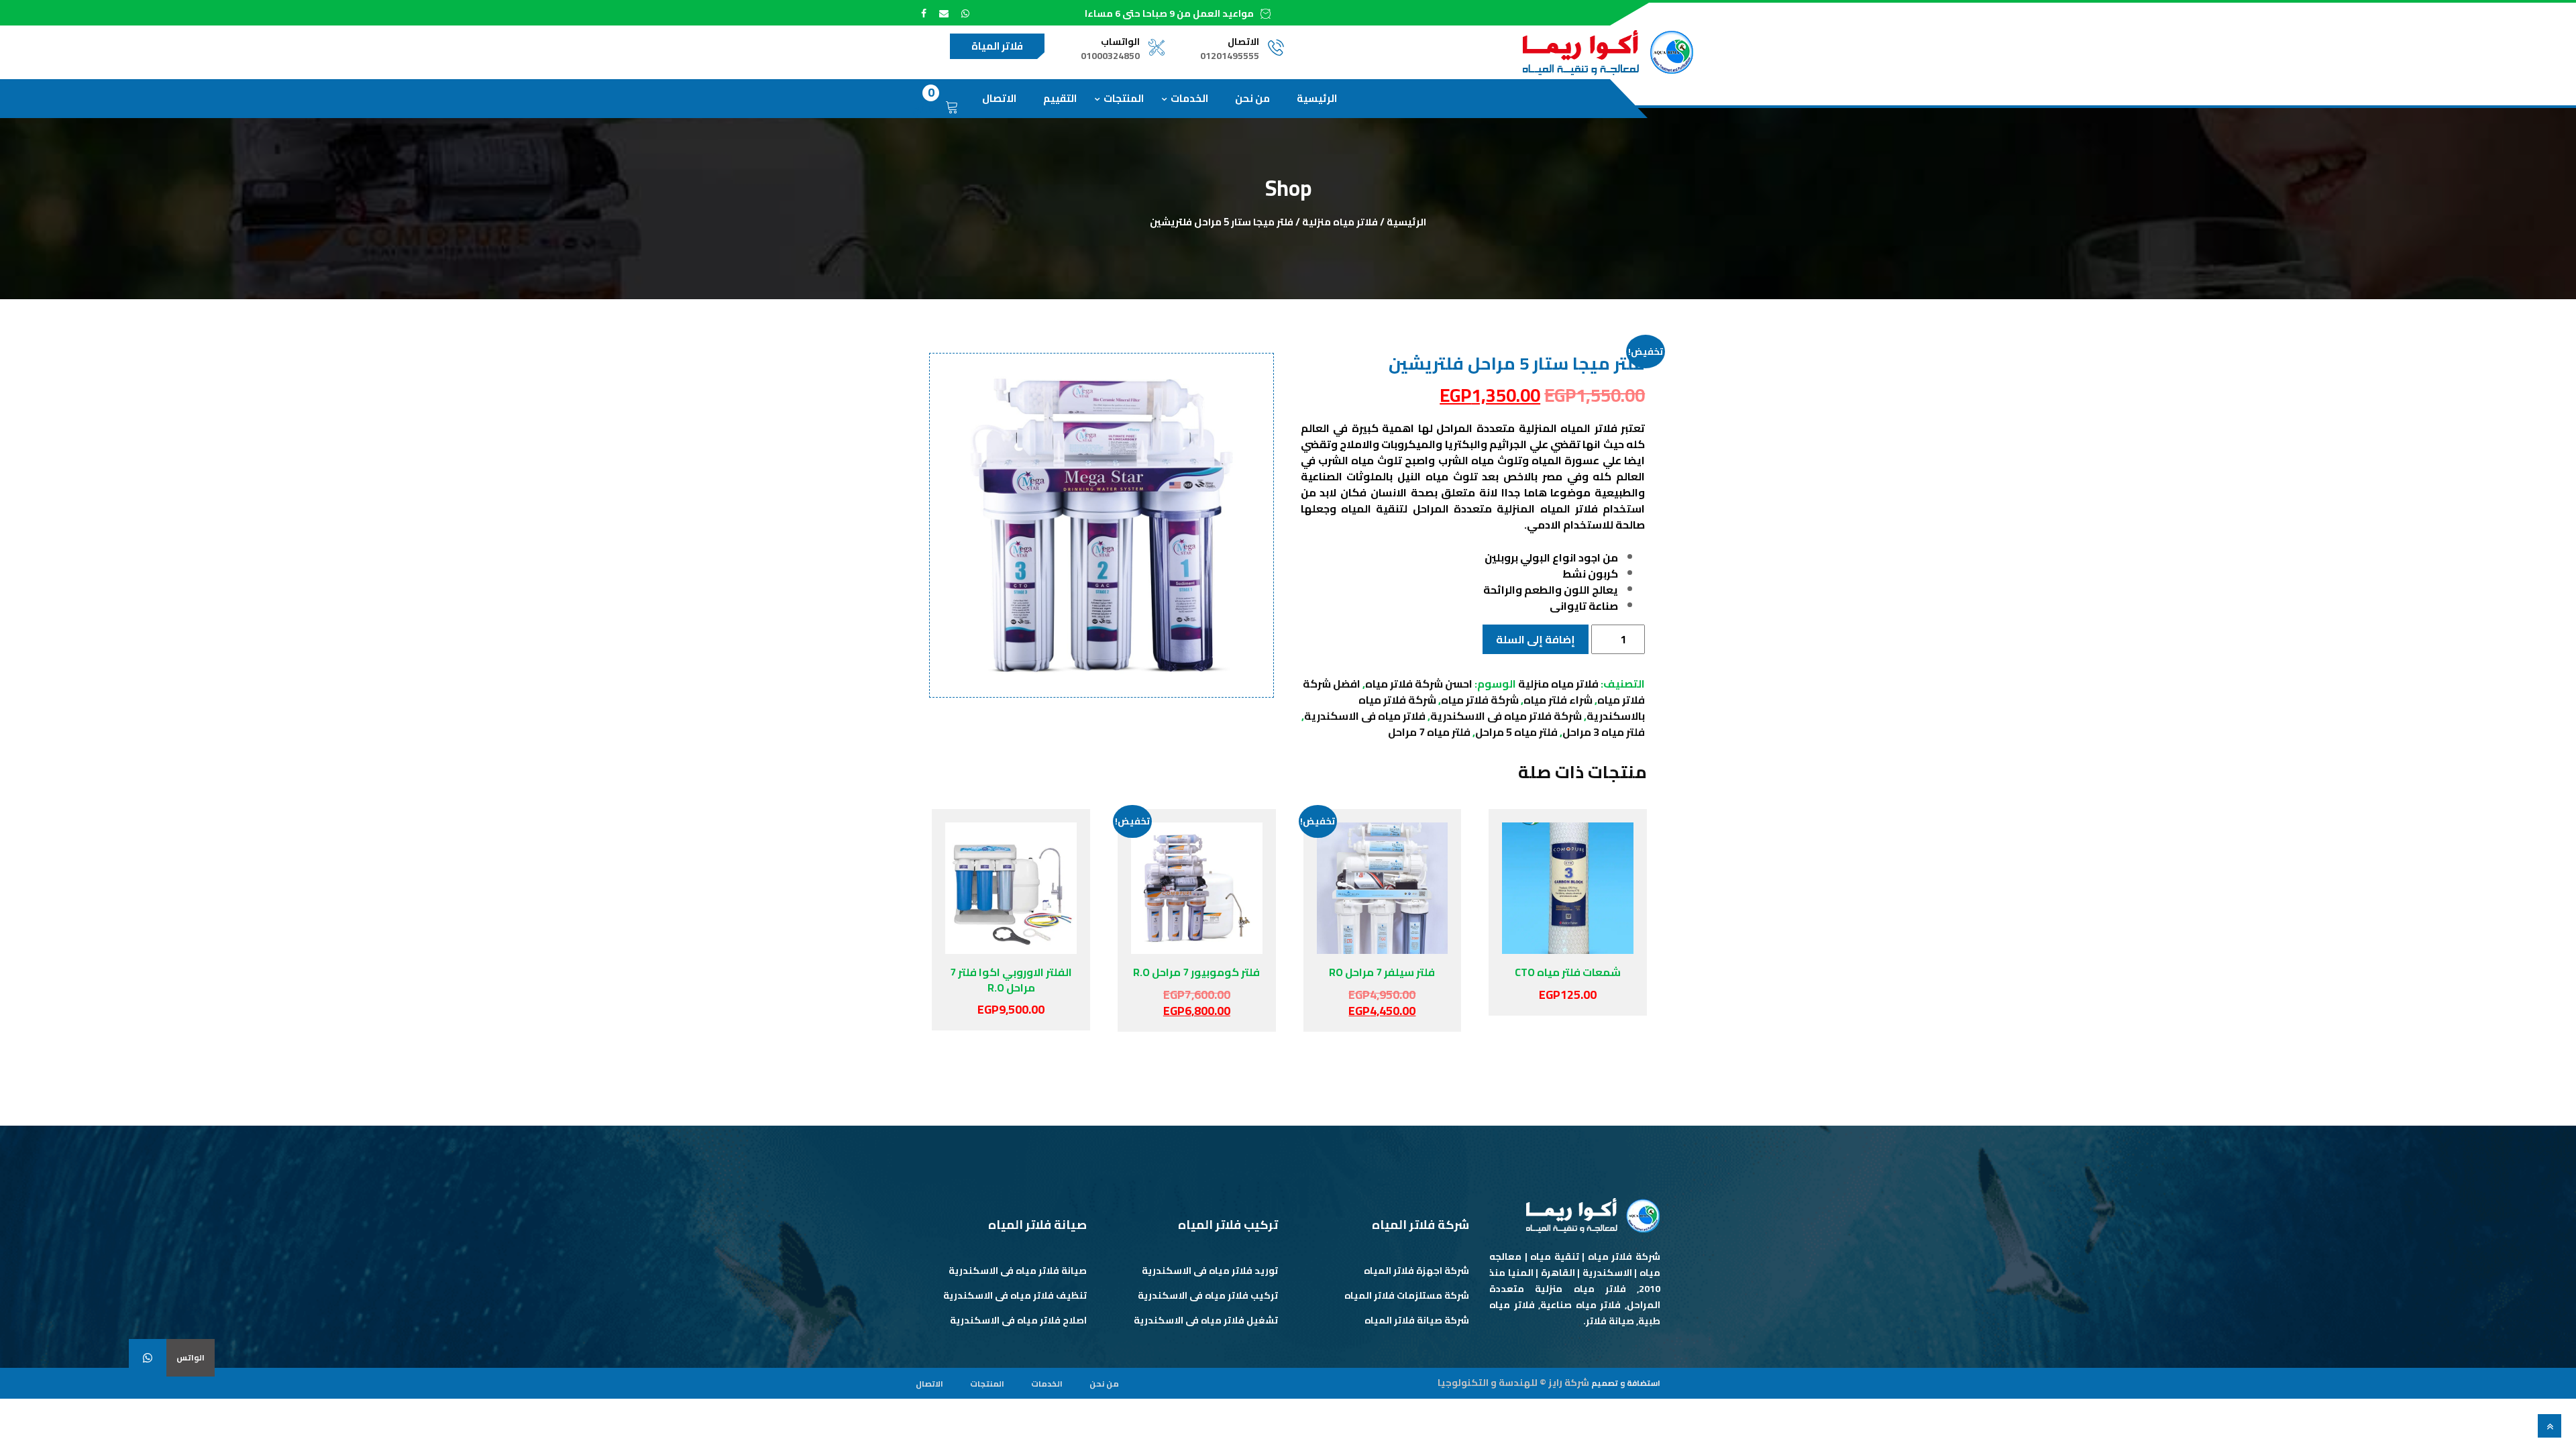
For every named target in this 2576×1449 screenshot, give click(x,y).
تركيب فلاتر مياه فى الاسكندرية (1208, 1295)
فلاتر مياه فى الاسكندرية (1365, 716)
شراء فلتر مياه (1558, 700)
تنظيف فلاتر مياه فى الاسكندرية (1015, 1295)
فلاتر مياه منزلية (1340, 222)
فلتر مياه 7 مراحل (1429, 732)
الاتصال (999, 98)
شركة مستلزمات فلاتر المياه (1407, 1295)
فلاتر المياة (997, 46)
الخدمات (1189, 98)
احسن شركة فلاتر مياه (1419, 684)
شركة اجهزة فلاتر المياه (1416, 1271)
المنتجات (1124, 98)
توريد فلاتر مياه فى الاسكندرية (1210, 1271)
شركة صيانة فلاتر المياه (1417, 1320)
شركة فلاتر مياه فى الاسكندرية (1506, 716)
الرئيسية (1317, 98)
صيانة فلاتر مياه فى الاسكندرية (1018, 1271)
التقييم (1060, 98)
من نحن (1252, 98)
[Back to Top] (2550, 1426)
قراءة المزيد (1006, 888)
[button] (148, 1358)
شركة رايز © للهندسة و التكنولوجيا (1513, 1383)
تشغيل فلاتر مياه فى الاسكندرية (1206, 1320)
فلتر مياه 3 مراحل (1604, 732)
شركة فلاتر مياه (1480, 700)
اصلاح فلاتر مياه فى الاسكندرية (1018, 1320)
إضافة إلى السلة (1536, 639)
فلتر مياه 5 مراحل (1516, 732)
